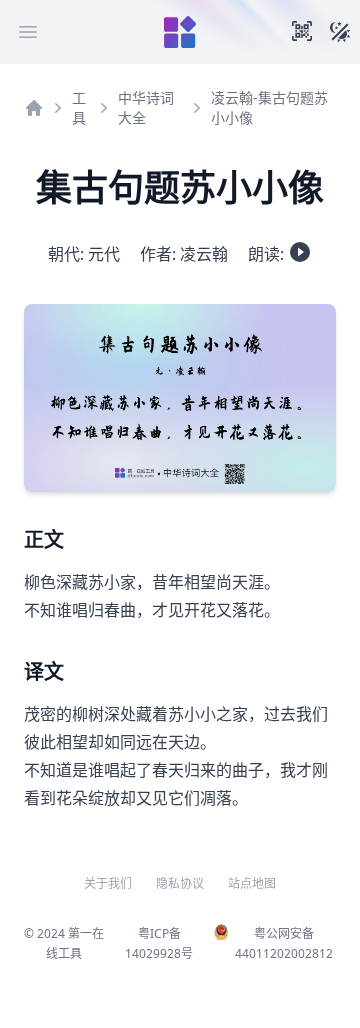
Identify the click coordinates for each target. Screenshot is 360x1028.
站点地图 (252, 884)
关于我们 (108, 884)
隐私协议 (180, 884)
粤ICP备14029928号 (159, 943)
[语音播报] (300, 252)
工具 (79, 107)
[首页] (34, 108)
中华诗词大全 (146, 107)
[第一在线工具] (180, 32)
